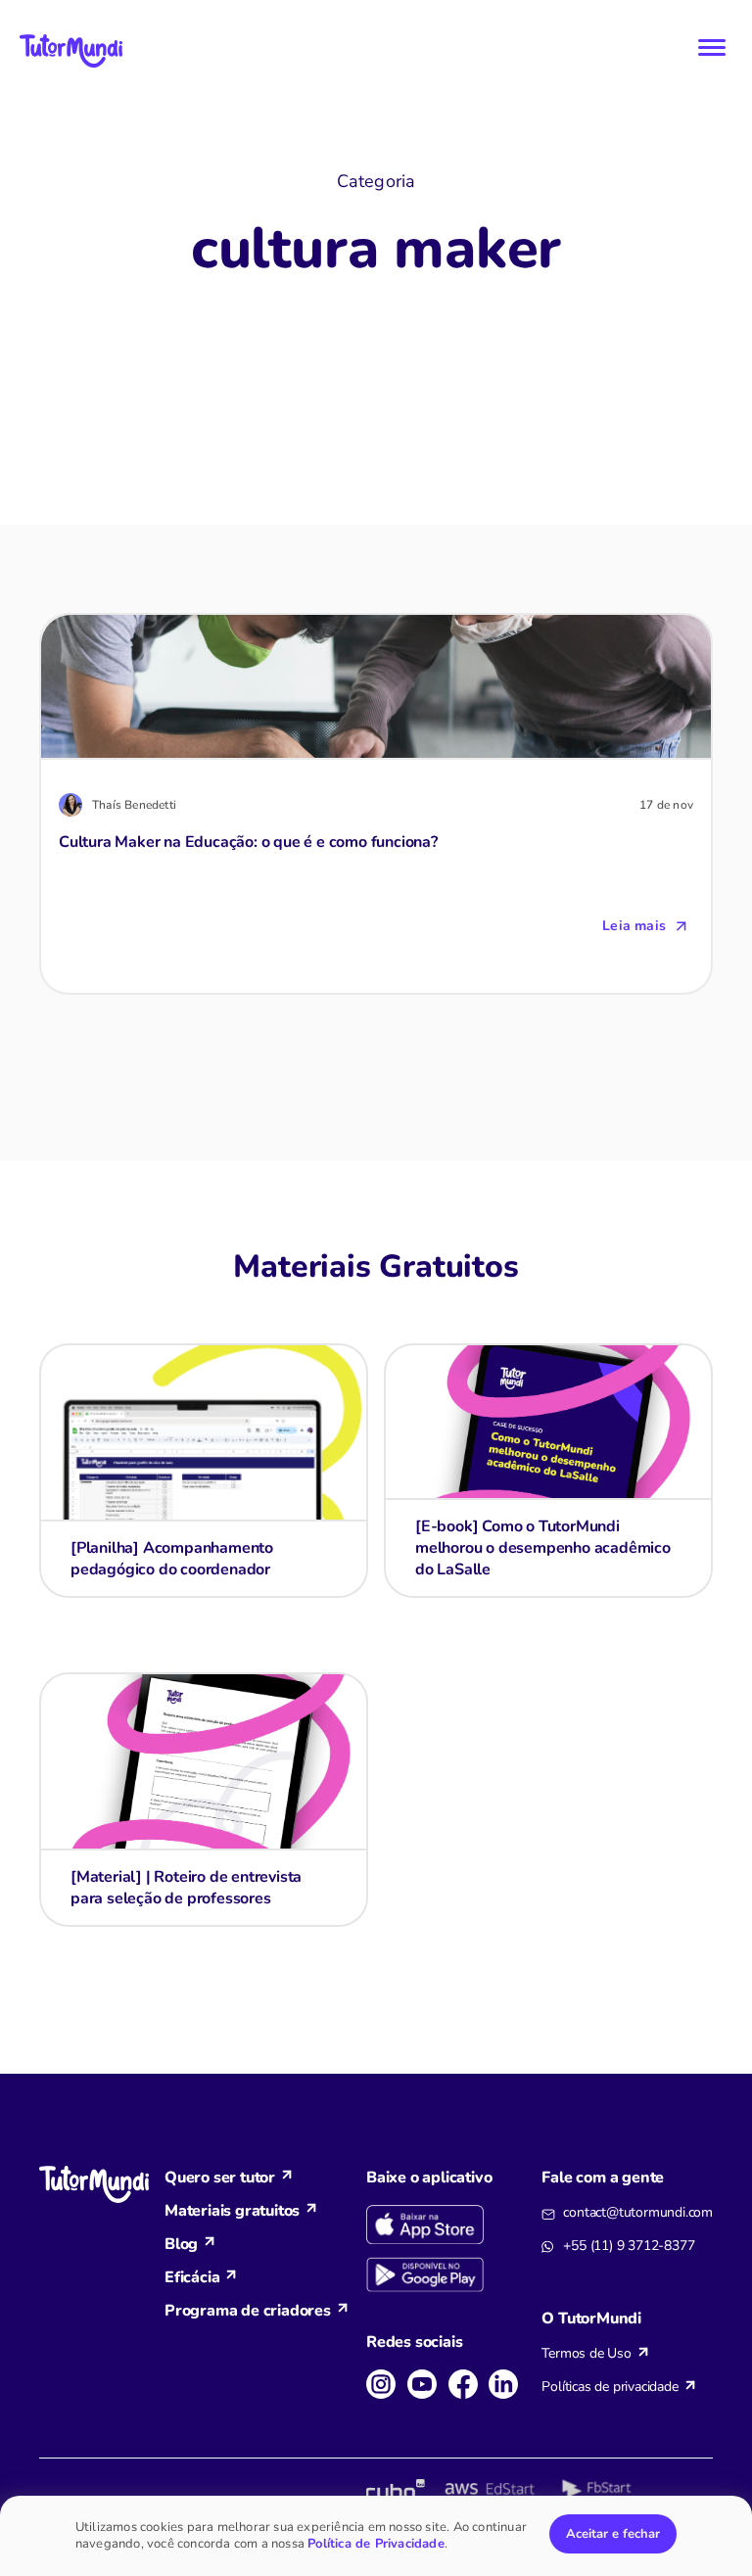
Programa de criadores (248, 2311)
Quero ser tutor (220, 2178)
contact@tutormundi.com (638, 2212)
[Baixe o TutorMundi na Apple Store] (446, 2225)
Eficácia (192, 2277)
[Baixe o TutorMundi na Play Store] (446, 2275)
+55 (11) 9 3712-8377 (629, 2246)
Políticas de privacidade (610, 2387)
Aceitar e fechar (613, 2534)
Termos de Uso (586, 2353)
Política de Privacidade (376, 2544)
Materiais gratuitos (232, 2211)
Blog (181, 2244)
